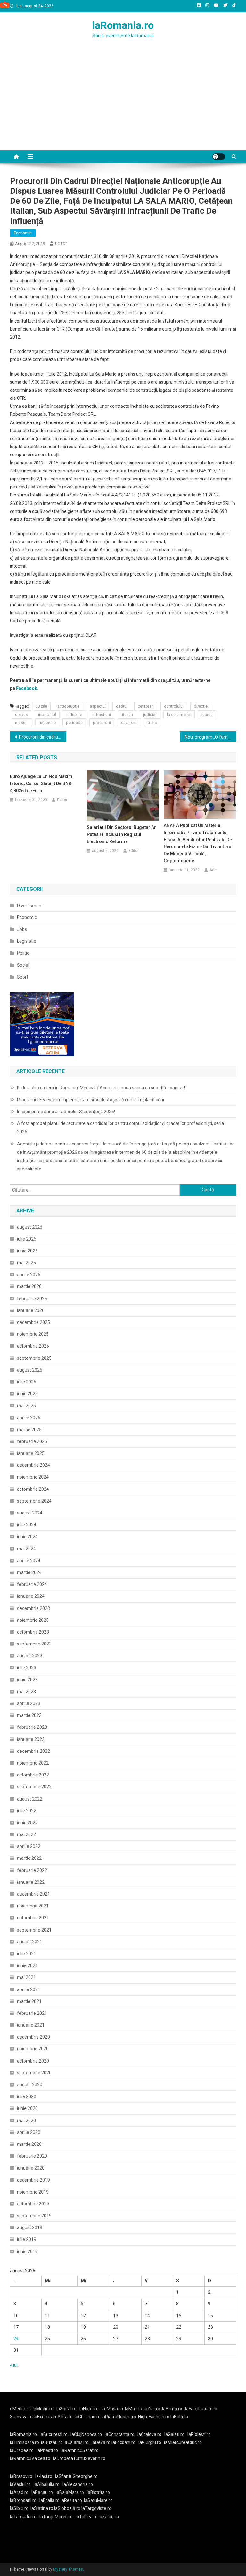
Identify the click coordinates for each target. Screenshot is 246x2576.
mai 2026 (26, 1263)
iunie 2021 (27, 1965)
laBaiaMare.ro (70, 2492)
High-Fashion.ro (154, 2417)
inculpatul (47, 714)
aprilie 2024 (29, 1561)
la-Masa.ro (112, 2409)
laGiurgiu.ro (151, 2442)
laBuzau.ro (52, 2442)
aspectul (98, 706)
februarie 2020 (32, 2156)
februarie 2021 (32, 2013)
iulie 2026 (27, 1239)
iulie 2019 (27, 2239)
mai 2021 (26, 1977)
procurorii (102, 722)
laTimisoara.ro (25, 2442)
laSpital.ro (66, 2409)
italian (127, 714)
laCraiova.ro (149, 2434)
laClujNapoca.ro (86, 2434)
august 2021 (30, 1942)
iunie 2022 (27, 1823)
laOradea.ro (22, 2450)
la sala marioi (179, 714)
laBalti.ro (179, 2417)
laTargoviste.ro (96, 2508)
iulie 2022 (27, 1811)
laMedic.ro (44, 2409)
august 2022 (30, 1799)
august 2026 (30, 1227)
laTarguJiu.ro (25, 2517)
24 (16, 2339)
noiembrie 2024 (33, 1477)
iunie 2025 (27, 1394)
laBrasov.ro (21, 2476)
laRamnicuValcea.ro (30, 2458)
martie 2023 (29, 1715)
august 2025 (30, 1370)
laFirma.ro (172, 2409)
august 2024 (30, 1513)
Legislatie (27, 941)
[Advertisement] (123, 102)
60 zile (41, 706)
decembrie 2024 (33, 1465)
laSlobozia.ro (67, 2508)
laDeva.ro (101, 2442)
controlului (174, 706)
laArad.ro (19, 2492)
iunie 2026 (27, 1251)
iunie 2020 (27, 2108)
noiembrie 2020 (33, 2049)
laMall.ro (133, 2409)
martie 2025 (29, 1430)
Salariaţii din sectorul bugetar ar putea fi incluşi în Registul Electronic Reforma (121, 834)
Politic (23, 953)
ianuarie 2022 (31, 1882)
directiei (201, 706)
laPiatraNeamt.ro (119, 2417)
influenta (74, 714)
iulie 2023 (27, 1668)
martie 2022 (29, 1858)
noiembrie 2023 (33, 1620)
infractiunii (102, 714)
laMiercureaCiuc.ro (183, 2442)
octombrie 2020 (33, 2061)
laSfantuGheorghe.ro (76, 2476)
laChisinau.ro (88, 2417)
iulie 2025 (27, 1382)
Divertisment (30, 906)
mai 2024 (26, 1549)
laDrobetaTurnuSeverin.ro (79, 2458)
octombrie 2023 (33, 1632)
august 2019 (30, 2227)
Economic (23, 233)
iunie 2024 (27, 1537)
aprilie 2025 (29, 1418)
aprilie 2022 (29, 1846)
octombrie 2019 (33, 2204)
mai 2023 (26, 1692)
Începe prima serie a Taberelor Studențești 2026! (66, 1112)
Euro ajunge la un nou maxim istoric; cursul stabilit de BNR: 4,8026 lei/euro (41, 783)
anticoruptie (68, 706)
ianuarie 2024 (31, 1596)
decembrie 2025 (33, 1322)
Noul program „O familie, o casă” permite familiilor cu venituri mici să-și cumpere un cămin (211, 737)
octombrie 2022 (33, 1775)
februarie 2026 (32, 1299)
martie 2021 (29, 2001)
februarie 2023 (32, 1727)
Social (23, 965)
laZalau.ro (109, 2517)
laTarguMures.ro (56, 2517)
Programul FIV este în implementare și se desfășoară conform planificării (90, 1100)
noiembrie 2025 (33, 1334)
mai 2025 (26, 1406)
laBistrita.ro (98, 2492)
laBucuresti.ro (54, 2434)
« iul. (14, 2365)
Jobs (22, 929)
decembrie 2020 (33, 2037)
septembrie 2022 (34, 1787)
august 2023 (30, 1656)
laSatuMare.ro (98, 2500)
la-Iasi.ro (44, 2476)
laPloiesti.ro (199, 2434)
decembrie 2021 (33, 1894)
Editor (61, 243)
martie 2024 (29, 1572)
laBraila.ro (49, 2500)
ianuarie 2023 (31, 1739)
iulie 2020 (27, 2096)
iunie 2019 (27, 2252)
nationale (47, 722)
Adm (214, 870)
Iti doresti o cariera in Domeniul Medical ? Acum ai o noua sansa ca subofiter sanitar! (101, 1088)
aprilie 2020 (29, 2132)
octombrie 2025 (33, 1346)
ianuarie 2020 (31, 2168)
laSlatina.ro (42, 2508)
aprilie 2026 (29, 1275)
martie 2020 (29, 2144)
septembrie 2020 (34, 2073)
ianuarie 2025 (31, 1453)
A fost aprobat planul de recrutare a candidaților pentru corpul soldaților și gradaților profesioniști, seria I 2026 (121, 1128)
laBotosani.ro (23, 2500)
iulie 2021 (27, 1954)
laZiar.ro (152, 2409)
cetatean (146, 706)
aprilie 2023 (29, 1703)
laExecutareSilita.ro (53, 2417)
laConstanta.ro (120, 2434)
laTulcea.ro (87, 2517)
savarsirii (129, 722)
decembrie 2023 (33, 1608)
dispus (21, 714)
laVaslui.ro (22, 2484)
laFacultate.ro (199, 2409)
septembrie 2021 (34, 1930)
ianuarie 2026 (31, 1310)
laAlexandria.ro (78, 2484)
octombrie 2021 (33, 1918)
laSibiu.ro (19, 2508)
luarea (207, 714)
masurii (22, 722)
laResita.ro (71, 2500)
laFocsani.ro (123, 2442)
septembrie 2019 (34, 2216)
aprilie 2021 (29, 1989)
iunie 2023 (27, 1680)
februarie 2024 (32, 1584)
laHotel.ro (89, 2409)
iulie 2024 (27, 1525)
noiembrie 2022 (33, 1763)
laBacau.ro (42, 2492)
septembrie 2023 (34, 1644)
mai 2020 (26, 2121)
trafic (152, 722)
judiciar (150, 714)
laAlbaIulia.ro (47, 2484)
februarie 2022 (32, 1870)
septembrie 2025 (34, 1358)
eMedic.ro (20, 2409)
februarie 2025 (32, 1441)
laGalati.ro (174, 2434)
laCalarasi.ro (76, 2442)
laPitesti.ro (47, 2450)
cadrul (122, 706)
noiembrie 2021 (33, 1906)
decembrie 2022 (33, 1751)
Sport (23, 977)
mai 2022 (26, 1834)
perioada (74, 722)
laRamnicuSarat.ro (80, 2450)
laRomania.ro (123, 25)
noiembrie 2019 (33, 2192)
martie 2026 (29, 1286)
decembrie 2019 (33, 2180)
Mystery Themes (68, 2569)
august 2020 (30, 2085)
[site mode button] (219, 157)
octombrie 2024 (33, 1489)
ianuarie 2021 (31, 2025)
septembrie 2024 (34, 1501)
